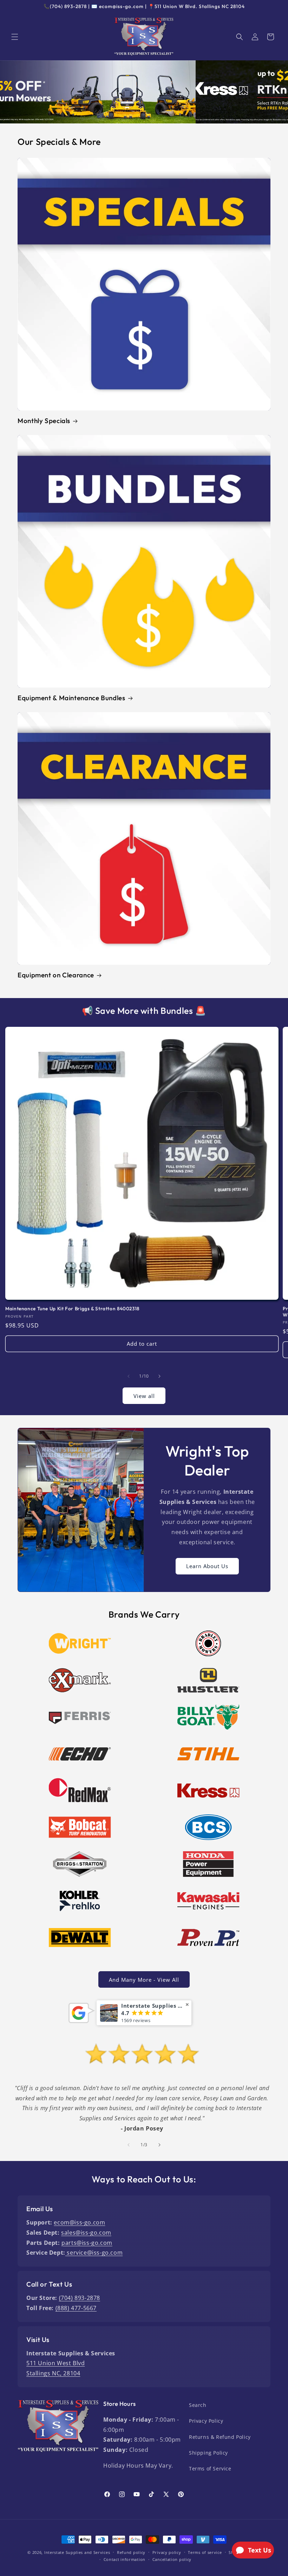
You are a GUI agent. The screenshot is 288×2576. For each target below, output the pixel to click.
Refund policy (131, 2552)
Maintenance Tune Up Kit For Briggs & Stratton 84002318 (72, 1309)
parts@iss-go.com (87, 2243)
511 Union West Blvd (55, 2363)
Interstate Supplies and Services (77, 2552)
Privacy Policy (206, 2421)
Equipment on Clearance (56, 975)
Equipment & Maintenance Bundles (71, 698)
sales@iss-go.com (86, 2233)
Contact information (125, 2559)
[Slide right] (159, 1376)
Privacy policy (167, 2552)
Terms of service (205, 2552)
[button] (15, 37)
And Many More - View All (144, 1980)
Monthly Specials (44, 421)
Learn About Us (207, 1566)
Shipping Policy (208, 2453)
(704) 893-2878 (80, 2298)
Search (198, 2405)
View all (144, 1396)
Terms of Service (210, 2468)
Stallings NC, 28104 (53, 2373)
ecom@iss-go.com (79, 2222)
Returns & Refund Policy (220, 2437)
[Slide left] (129, 1376)
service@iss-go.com (94, 2253)
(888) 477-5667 (76, 2308)
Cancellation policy (172, 2559)
